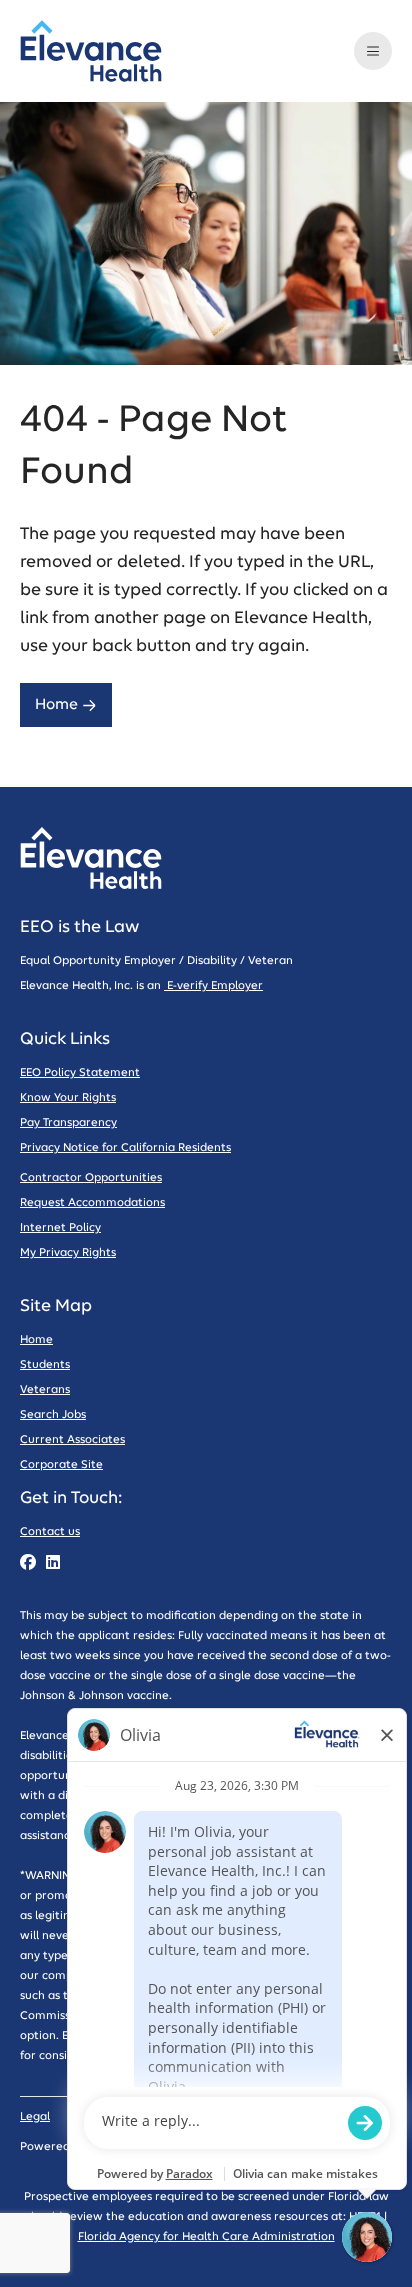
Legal (35, 2116)
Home (56, 704)
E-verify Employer (213, 985)
